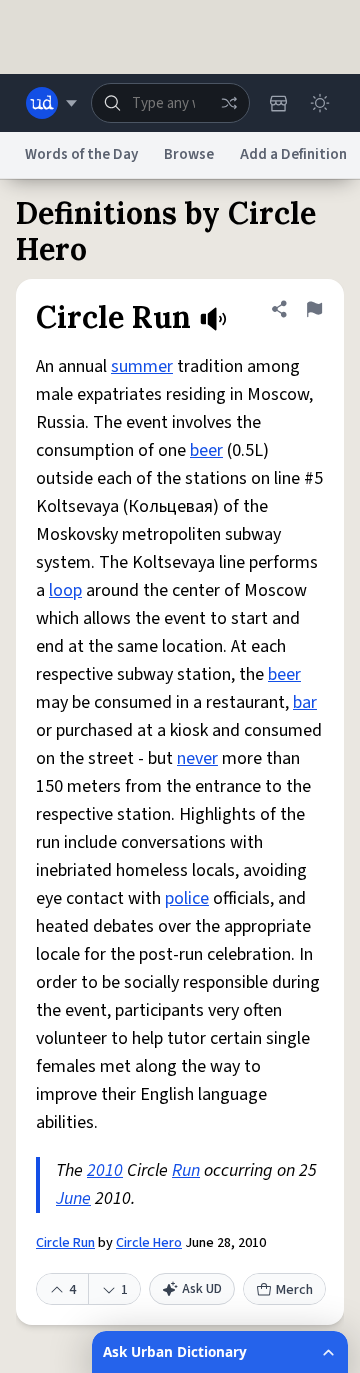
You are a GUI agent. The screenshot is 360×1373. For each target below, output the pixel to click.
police (187, 898)
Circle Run (65, 1243)
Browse (189, 154)
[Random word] (229, 103)
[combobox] (170, 103)
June (73, 1198)
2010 (105, 1170)
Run (186, 1170)
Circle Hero (149, 1243)
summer (142, 366)
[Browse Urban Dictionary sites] (51, 103)
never (197, 758)
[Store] (278, 103)
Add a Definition (293, 154)
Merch (294, 1290)
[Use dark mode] (320, 103)
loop (65, 590)
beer (206, 450)
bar (305, 702)
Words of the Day (81, 154)
